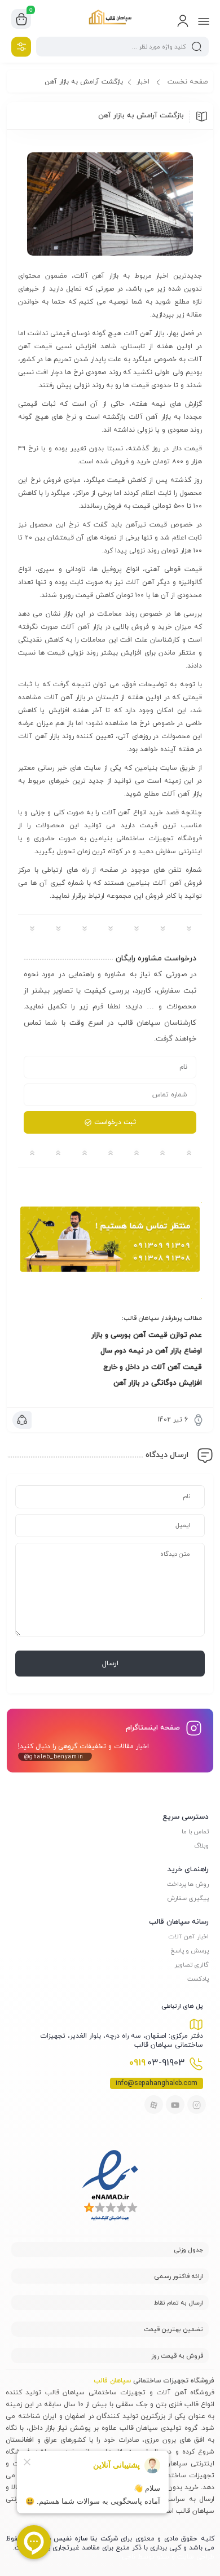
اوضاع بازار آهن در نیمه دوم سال (151, 1351)
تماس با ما (195, 1832)
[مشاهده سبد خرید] (21, 19)
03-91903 (157, 2063)
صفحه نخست (188, 82)
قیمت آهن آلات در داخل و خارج (153, 1367)
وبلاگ (201, 1846)
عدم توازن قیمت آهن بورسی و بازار (147, 1335)
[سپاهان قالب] (110, 19)
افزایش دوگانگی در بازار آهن (158, 1383)
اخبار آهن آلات (189, 1937)
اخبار (143, 82)
